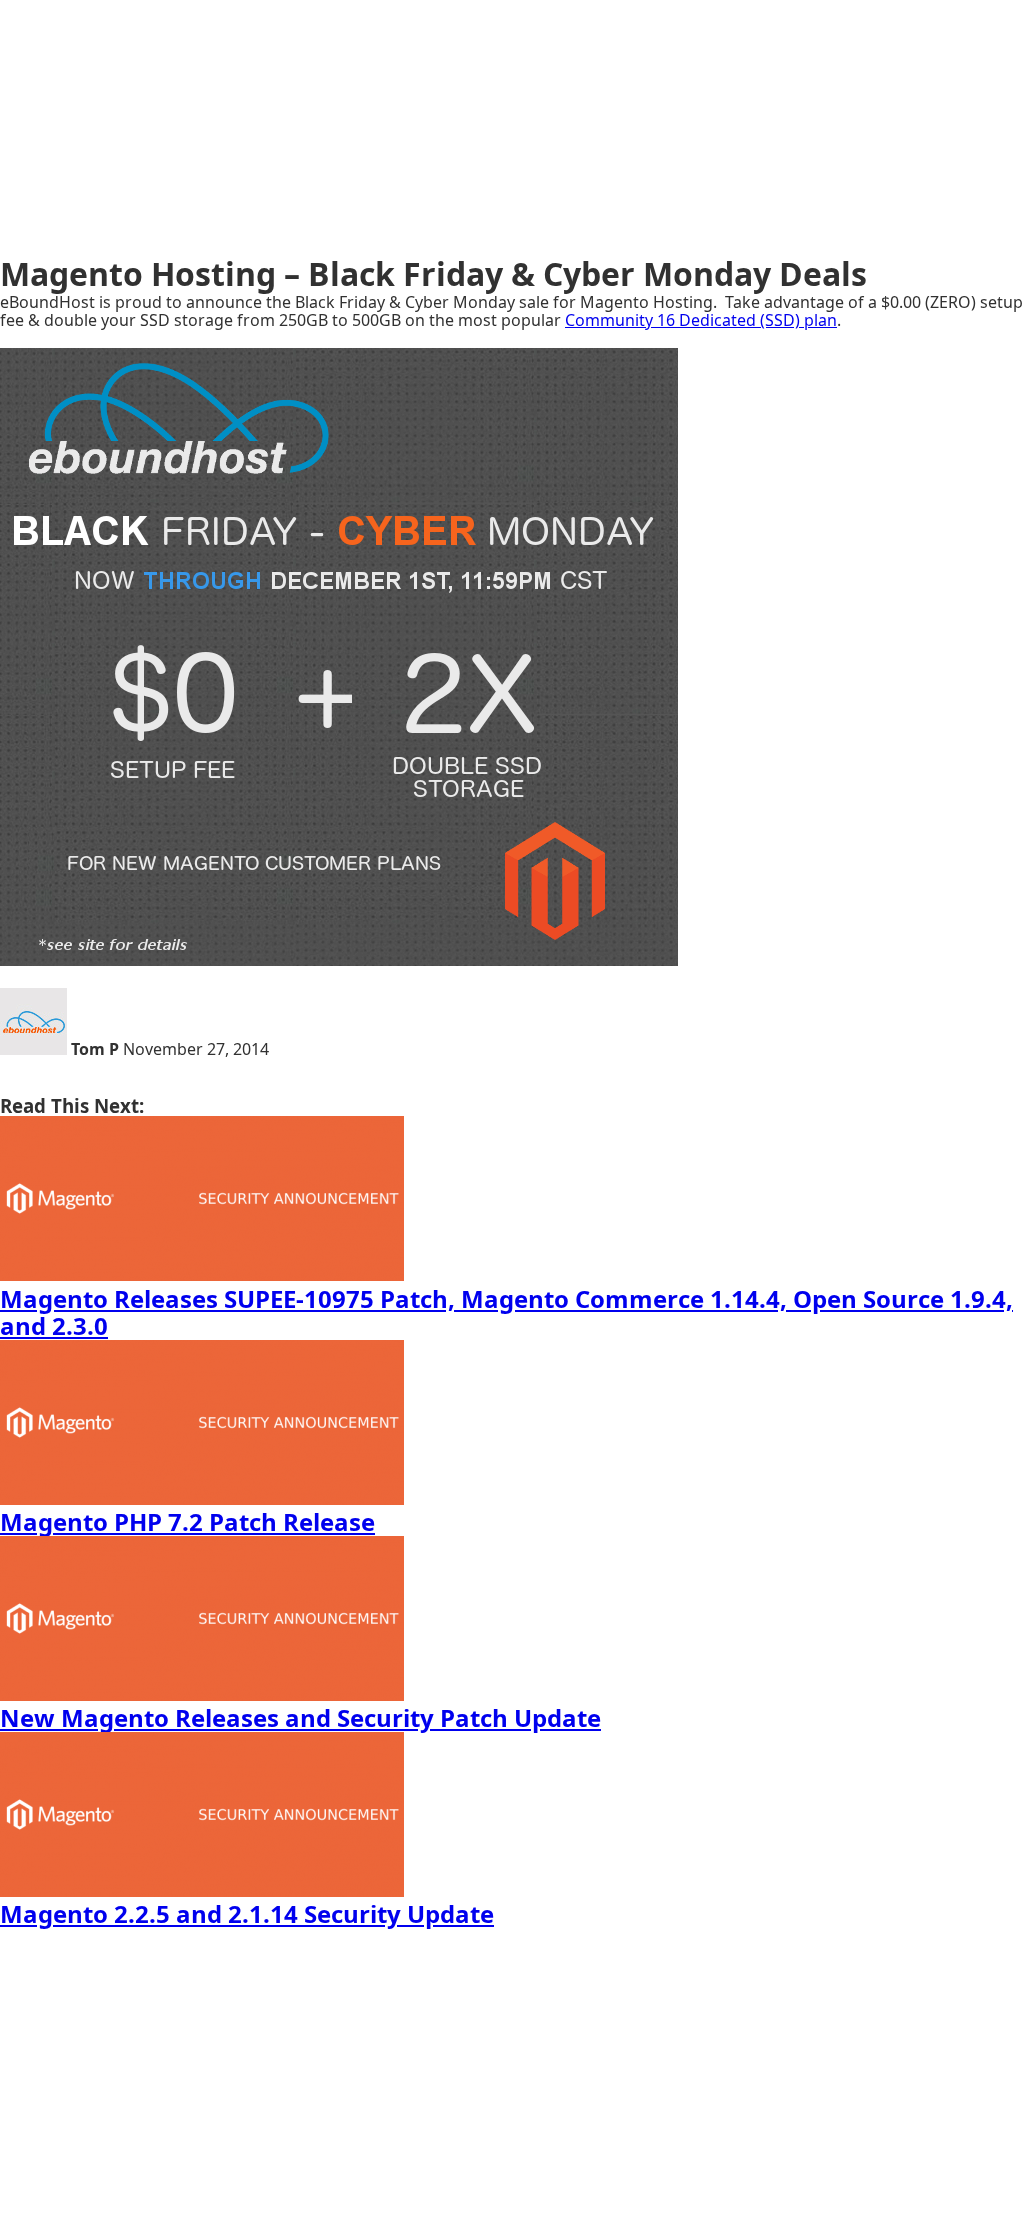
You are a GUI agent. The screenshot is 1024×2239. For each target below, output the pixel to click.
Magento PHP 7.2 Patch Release (187, 1521)
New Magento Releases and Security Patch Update (300, 1717)
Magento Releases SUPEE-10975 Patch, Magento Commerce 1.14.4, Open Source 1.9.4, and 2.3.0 (506, 1312)
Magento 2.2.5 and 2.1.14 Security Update (247, 1913)
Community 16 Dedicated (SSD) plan (701, 320)
